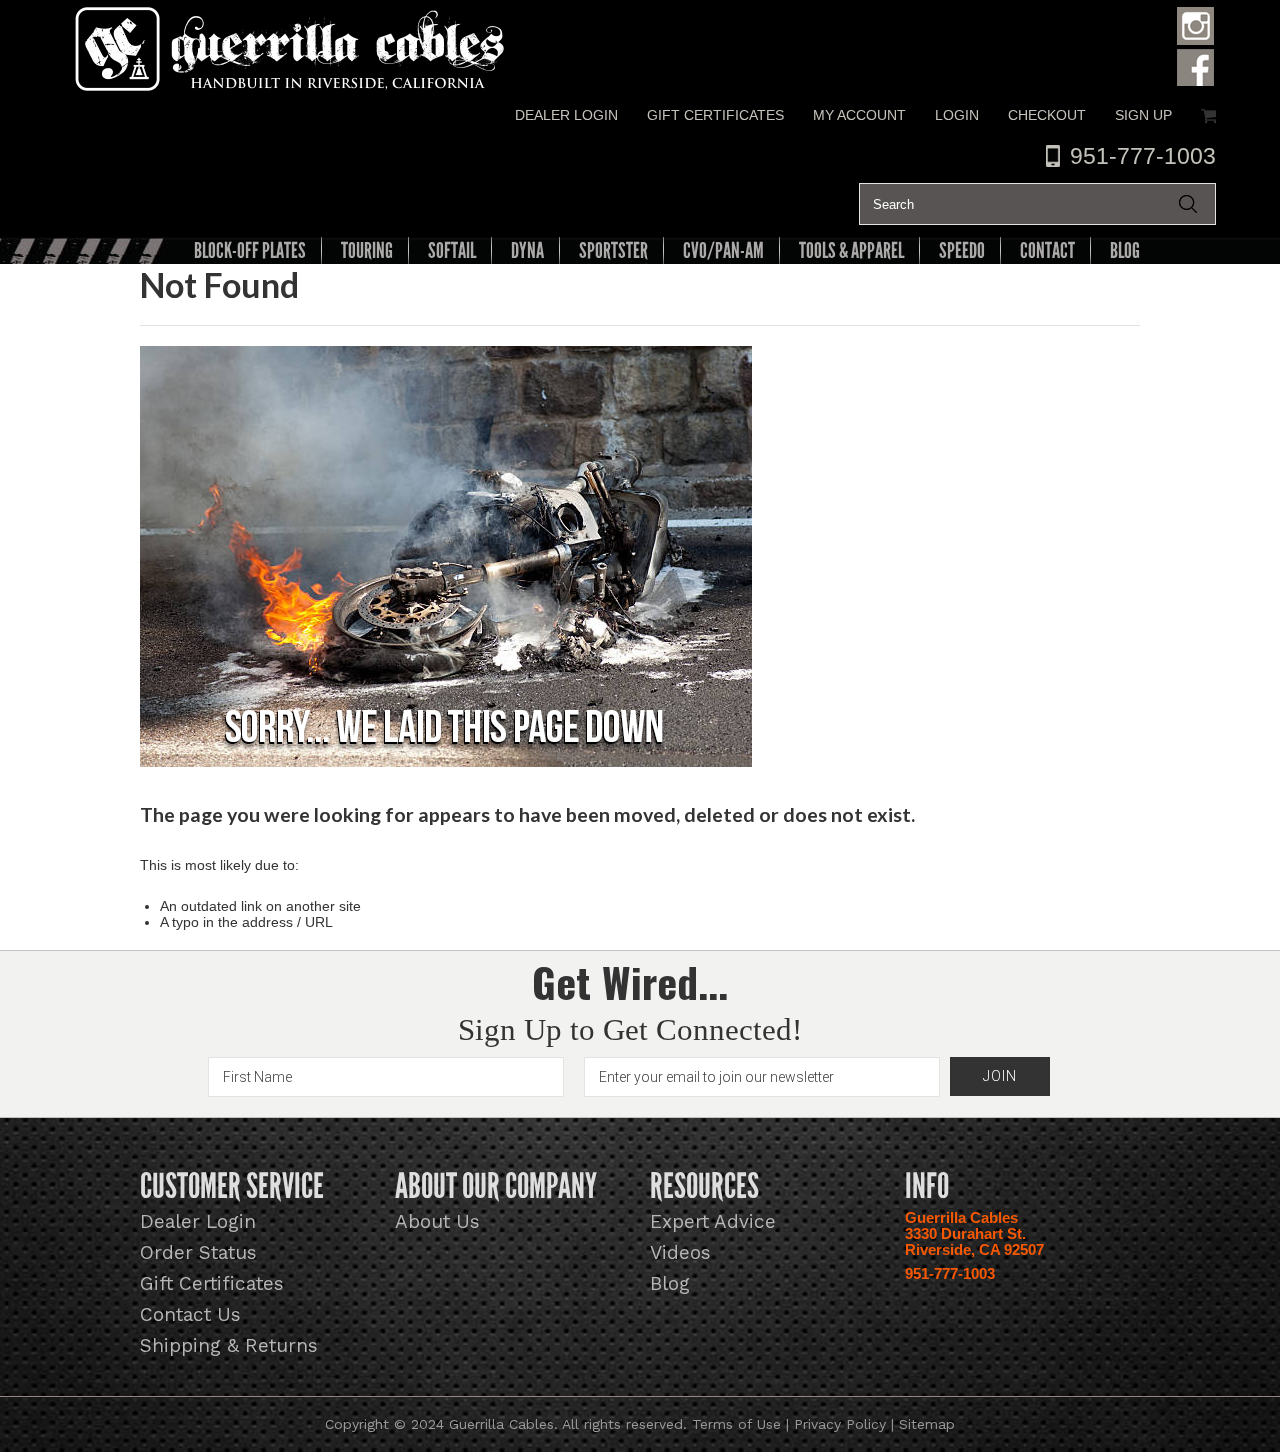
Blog (670, 1283)
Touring (367, 250)
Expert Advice (713, 1221)
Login (957, 115)
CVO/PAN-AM (723, 250)
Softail (452, 250)
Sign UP (1143, 115)
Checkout (1047, 115)
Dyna (527, 250)
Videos (680, 1252)
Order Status (198, 1252)
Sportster (613, 250)
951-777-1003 (1143, 156)
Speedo (962, 250)
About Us (437, 1221)
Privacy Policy (840, 1424)
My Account (859, 115)
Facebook (1196, 66)
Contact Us (190, 1314)
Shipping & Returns (229, 1345)
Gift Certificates (715, 115)
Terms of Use (736, 1424)
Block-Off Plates (250, 250)
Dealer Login (566, 115)
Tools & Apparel (851, 250)
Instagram (1196, 25)
